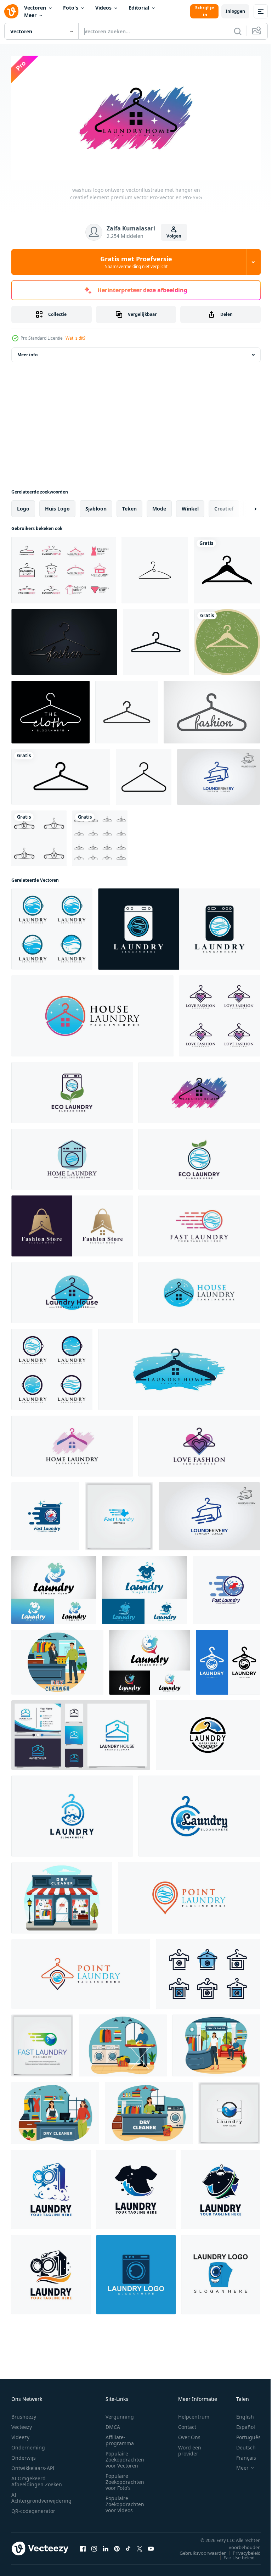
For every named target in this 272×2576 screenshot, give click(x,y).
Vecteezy (22, 2424)
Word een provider (190, 2448)
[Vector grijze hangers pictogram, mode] (212, 710)
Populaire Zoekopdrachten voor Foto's (125, 2479)
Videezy (20, 2434)
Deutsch (241, 2445)
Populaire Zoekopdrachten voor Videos (125, 2501)
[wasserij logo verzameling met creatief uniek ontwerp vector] (208, 1972)
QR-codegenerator (33, 2508)
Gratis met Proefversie (136, 262)
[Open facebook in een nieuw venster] (83, 2546)
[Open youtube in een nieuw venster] (151, 2546)
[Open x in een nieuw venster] (140, 2546)
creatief (224, 506)
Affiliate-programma (120, 2437)
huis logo (57, 506)
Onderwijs (24, 2455)
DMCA (113, 2424)
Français (241, 2455)
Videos (103, 8)
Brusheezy (24, 2414)
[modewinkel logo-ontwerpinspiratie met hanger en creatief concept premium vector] (72, 1223)
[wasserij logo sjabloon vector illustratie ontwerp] (51, 2187)
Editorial (139, 8)
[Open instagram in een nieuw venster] (94, 2546)
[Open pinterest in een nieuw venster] (117, 2546)
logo (23, 506)
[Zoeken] (238, 31)
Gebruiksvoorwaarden (198, 2550)
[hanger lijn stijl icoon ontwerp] (155, 568)
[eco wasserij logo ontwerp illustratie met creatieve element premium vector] (72, 1090)
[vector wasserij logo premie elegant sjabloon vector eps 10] (229, 2111)
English (240, 2414)
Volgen (174, 236)
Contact (187, 2424)
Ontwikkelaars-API (33, 2465)
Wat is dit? (75, 338)
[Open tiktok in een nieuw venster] (128, 2546)
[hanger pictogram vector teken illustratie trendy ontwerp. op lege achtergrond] (156, 640)
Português (243, 2434)
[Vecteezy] (11, 11)
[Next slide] (244, 506)
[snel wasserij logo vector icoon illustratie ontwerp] (45, 1514)
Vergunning (120, 2414)
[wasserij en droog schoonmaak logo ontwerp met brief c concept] (199, 1814)
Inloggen (235, 11)
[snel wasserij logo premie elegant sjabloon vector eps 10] (119, 1514)
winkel (190, 506)
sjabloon (96, 506)
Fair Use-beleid (234, 2555)
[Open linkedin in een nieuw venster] (106, 2546)
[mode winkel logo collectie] (64, 568)
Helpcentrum (194, 2414)
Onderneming (28, 2445)
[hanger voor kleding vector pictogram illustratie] (61, 774)
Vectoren (35, 8)
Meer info (27, 352)
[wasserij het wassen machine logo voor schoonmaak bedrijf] (136, 2272)
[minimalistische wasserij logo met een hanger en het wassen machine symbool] (228, 1660)
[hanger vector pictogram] (227, 568)
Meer (30, 15)
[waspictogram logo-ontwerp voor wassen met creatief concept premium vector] (179, 927)
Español (240, 2424)
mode (159, 506)
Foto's (71, 8)
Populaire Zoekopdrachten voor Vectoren (125, 2457)
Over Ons (189, 2434)
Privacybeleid (241, 2550)
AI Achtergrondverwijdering (41, 2495)
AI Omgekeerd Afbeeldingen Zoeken (37, 2479)
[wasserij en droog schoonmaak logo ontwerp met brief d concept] (72, 1814)
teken (129, 506)
